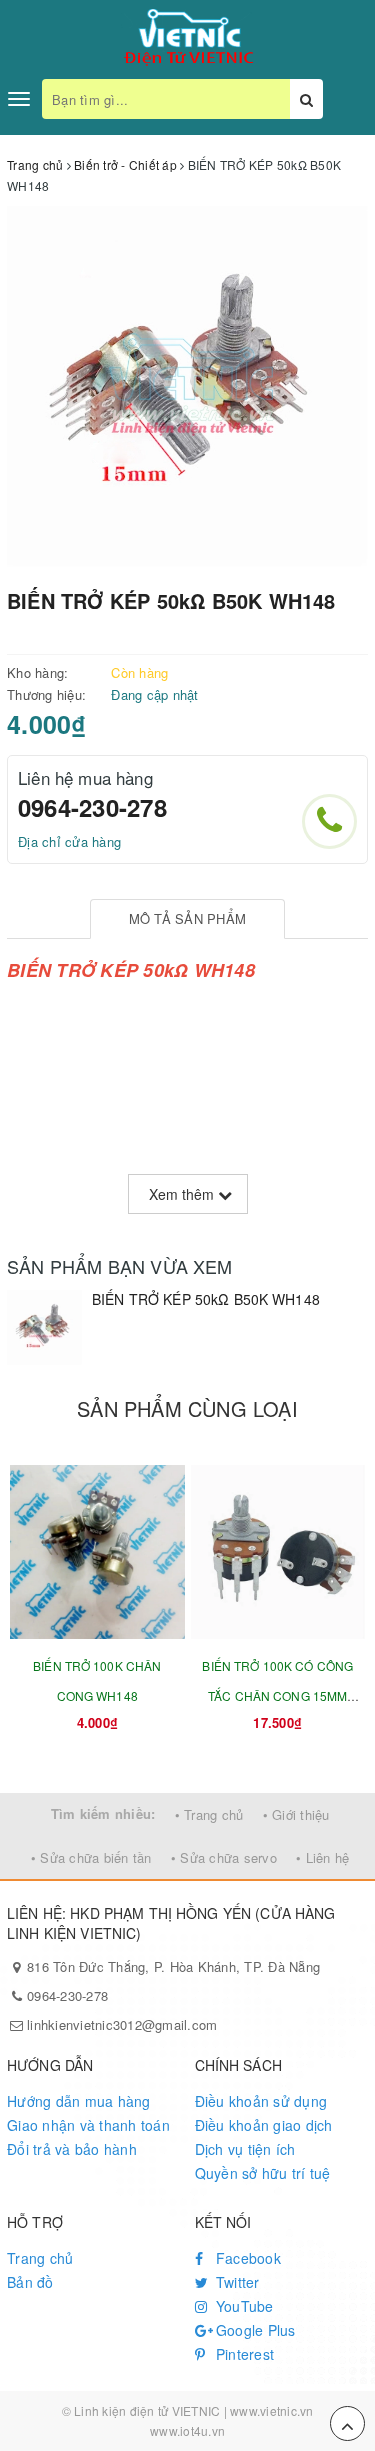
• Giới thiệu (296, 1814)
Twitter (236, 2282)
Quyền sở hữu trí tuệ (263, 2173)
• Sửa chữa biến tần (91, 1857)
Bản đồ (30, 2282)
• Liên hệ (322, 1857)
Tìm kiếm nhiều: (103, 1813)
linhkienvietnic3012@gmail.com (122, 2024)
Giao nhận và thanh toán (88, 2125)
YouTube (243, 2306)
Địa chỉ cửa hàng (69, 841)
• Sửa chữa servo (224, 1857)
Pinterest (243, 2354)
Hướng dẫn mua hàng (79, 2101)
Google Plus (254, 2330)
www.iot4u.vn (187, 2430)
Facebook (246, 2258)
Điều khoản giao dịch (264, 2125)
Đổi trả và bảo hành (72, 2149)
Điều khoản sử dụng (261, 2101)
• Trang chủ (209, 1814)
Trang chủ (40, 2258)
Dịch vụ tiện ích (245, 2149)
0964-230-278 (92, 807)
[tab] (187, 919)
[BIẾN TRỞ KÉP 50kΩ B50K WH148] (44, 1327)
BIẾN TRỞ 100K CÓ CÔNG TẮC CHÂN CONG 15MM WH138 (277, 1695)
